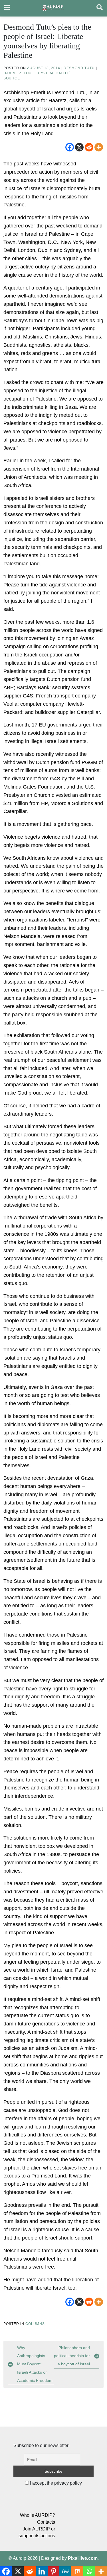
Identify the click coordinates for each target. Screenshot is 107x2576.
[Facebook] (70, 147)
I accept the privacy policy (55, 2483)
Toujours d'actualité (47, 73)
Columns (35, 2324)
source (12, 78)
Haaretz (12, 73)
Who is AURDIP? (38, 2515)
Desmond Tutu (79, 68)
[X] (79, 147)
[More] (99, 147)
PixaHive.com (83, 2558)
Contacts (46, 2522)
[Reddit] (89, 147)
